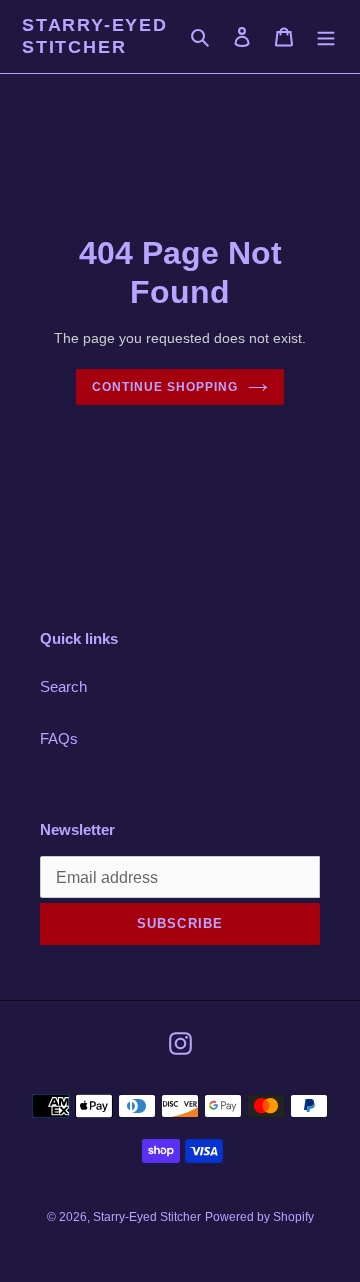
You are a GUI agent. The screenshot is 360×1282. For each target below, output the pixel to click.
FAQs (59, 738)
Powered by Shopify (259, 1217)
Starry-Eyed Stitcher (95, 36)
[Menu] (326, 36)
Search (63, 686)
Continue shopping (165, 387)
